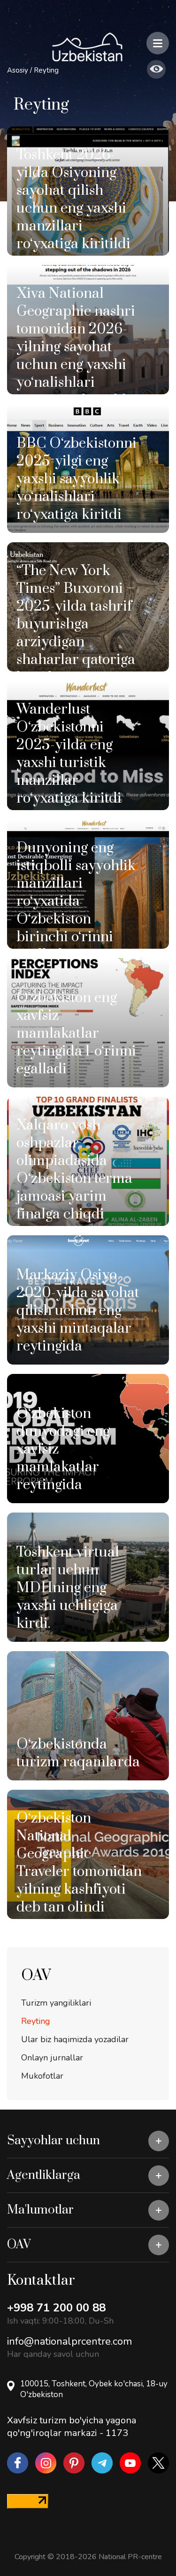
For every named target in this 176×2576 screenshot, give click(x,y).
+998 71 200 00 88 (56, 2308)
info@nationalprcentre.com (69, 2341)
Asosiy (18, 70)
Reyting (46, 70)
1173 (117, 2433)
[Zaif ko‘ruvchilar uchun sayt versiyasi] (156, 69)
